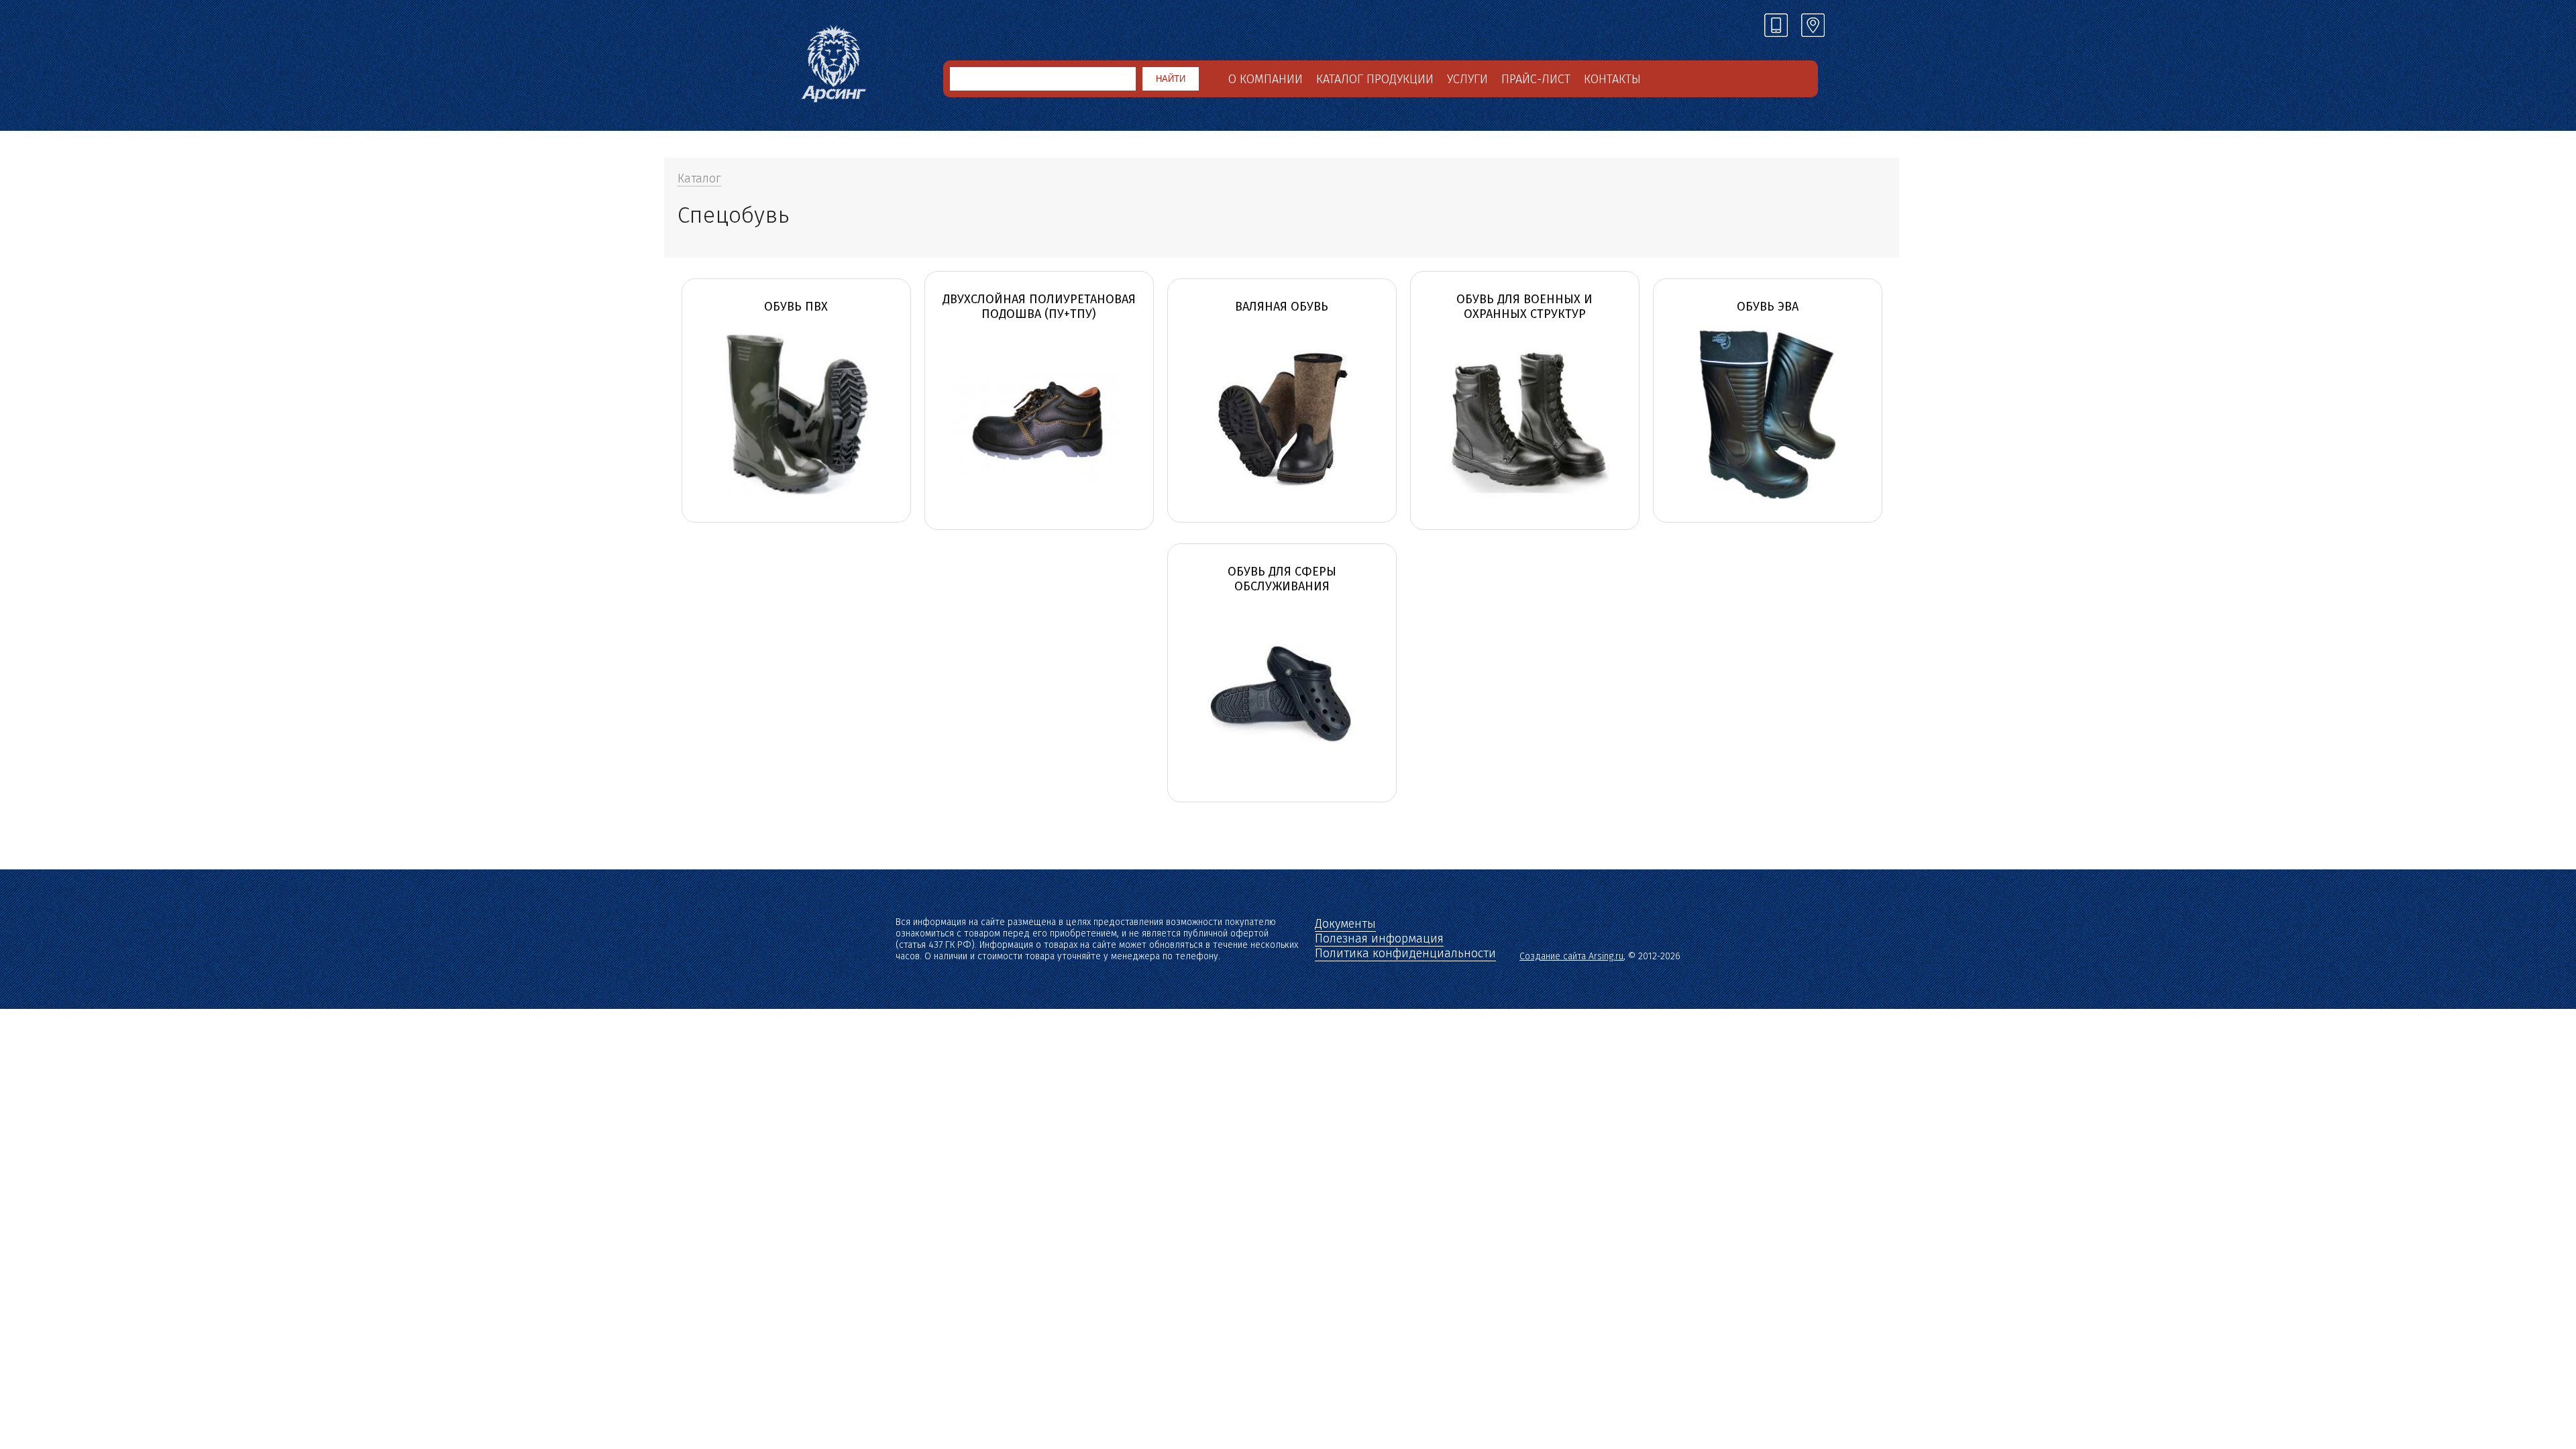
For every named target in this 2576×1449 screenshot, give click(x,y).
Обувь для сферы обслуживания (1282, 579)
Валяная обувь (1282, 307)
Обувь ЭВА (1768, 307)
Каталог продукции (1375, 79)
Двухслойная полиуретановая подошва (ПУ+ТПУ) (1039, 307)
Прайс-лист (1536, 79)
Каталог (699, 178)
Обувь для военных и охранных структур (1524, 307)
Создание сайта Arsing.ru (1571, 956)
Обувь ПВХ (796, 307)
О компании (1266, 79)
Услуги (1467, 79)
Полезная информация (1379, 938)
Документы (1345, 924)
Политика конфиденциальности (1405, 953)
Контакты (1612, 79)
